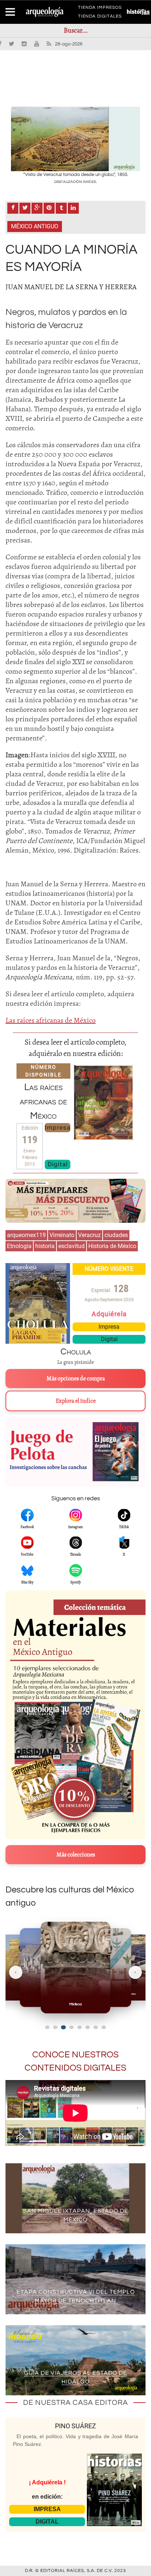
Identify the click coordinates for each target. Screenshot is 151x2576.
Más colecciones (76, 1855)
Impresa (58, 1127)
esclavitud (71, 1246)
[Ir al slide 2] (55, 2027)
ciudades (116, 1235)
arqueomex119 (26, 1235)
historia (45, 1246)
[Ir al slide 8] (104, 2027)
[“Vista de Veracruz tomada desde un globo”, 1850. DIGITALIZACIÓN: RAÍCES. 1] (75, 139)
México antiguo (35, 226)
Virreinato (62, 1235)
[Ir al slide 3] (63, 2027)
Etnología (19, 1246)
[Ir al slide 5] (80, 2027)
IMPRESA (47, 2509)
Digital (58, 1164)
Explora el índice (76, 1401)
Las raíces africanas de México (51, 1020)
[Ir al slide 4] (71, 2027)
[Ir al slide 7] (96, 2027)
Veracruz (89, 1235)
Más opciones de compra (76, 1379)
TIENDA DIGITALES (100, 18)
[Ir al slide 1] (47, 2027)
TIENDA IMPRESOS (100, 9)
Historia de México (112, 1246)
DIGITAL (47, 2522)
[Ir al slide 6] (88, 2027)
